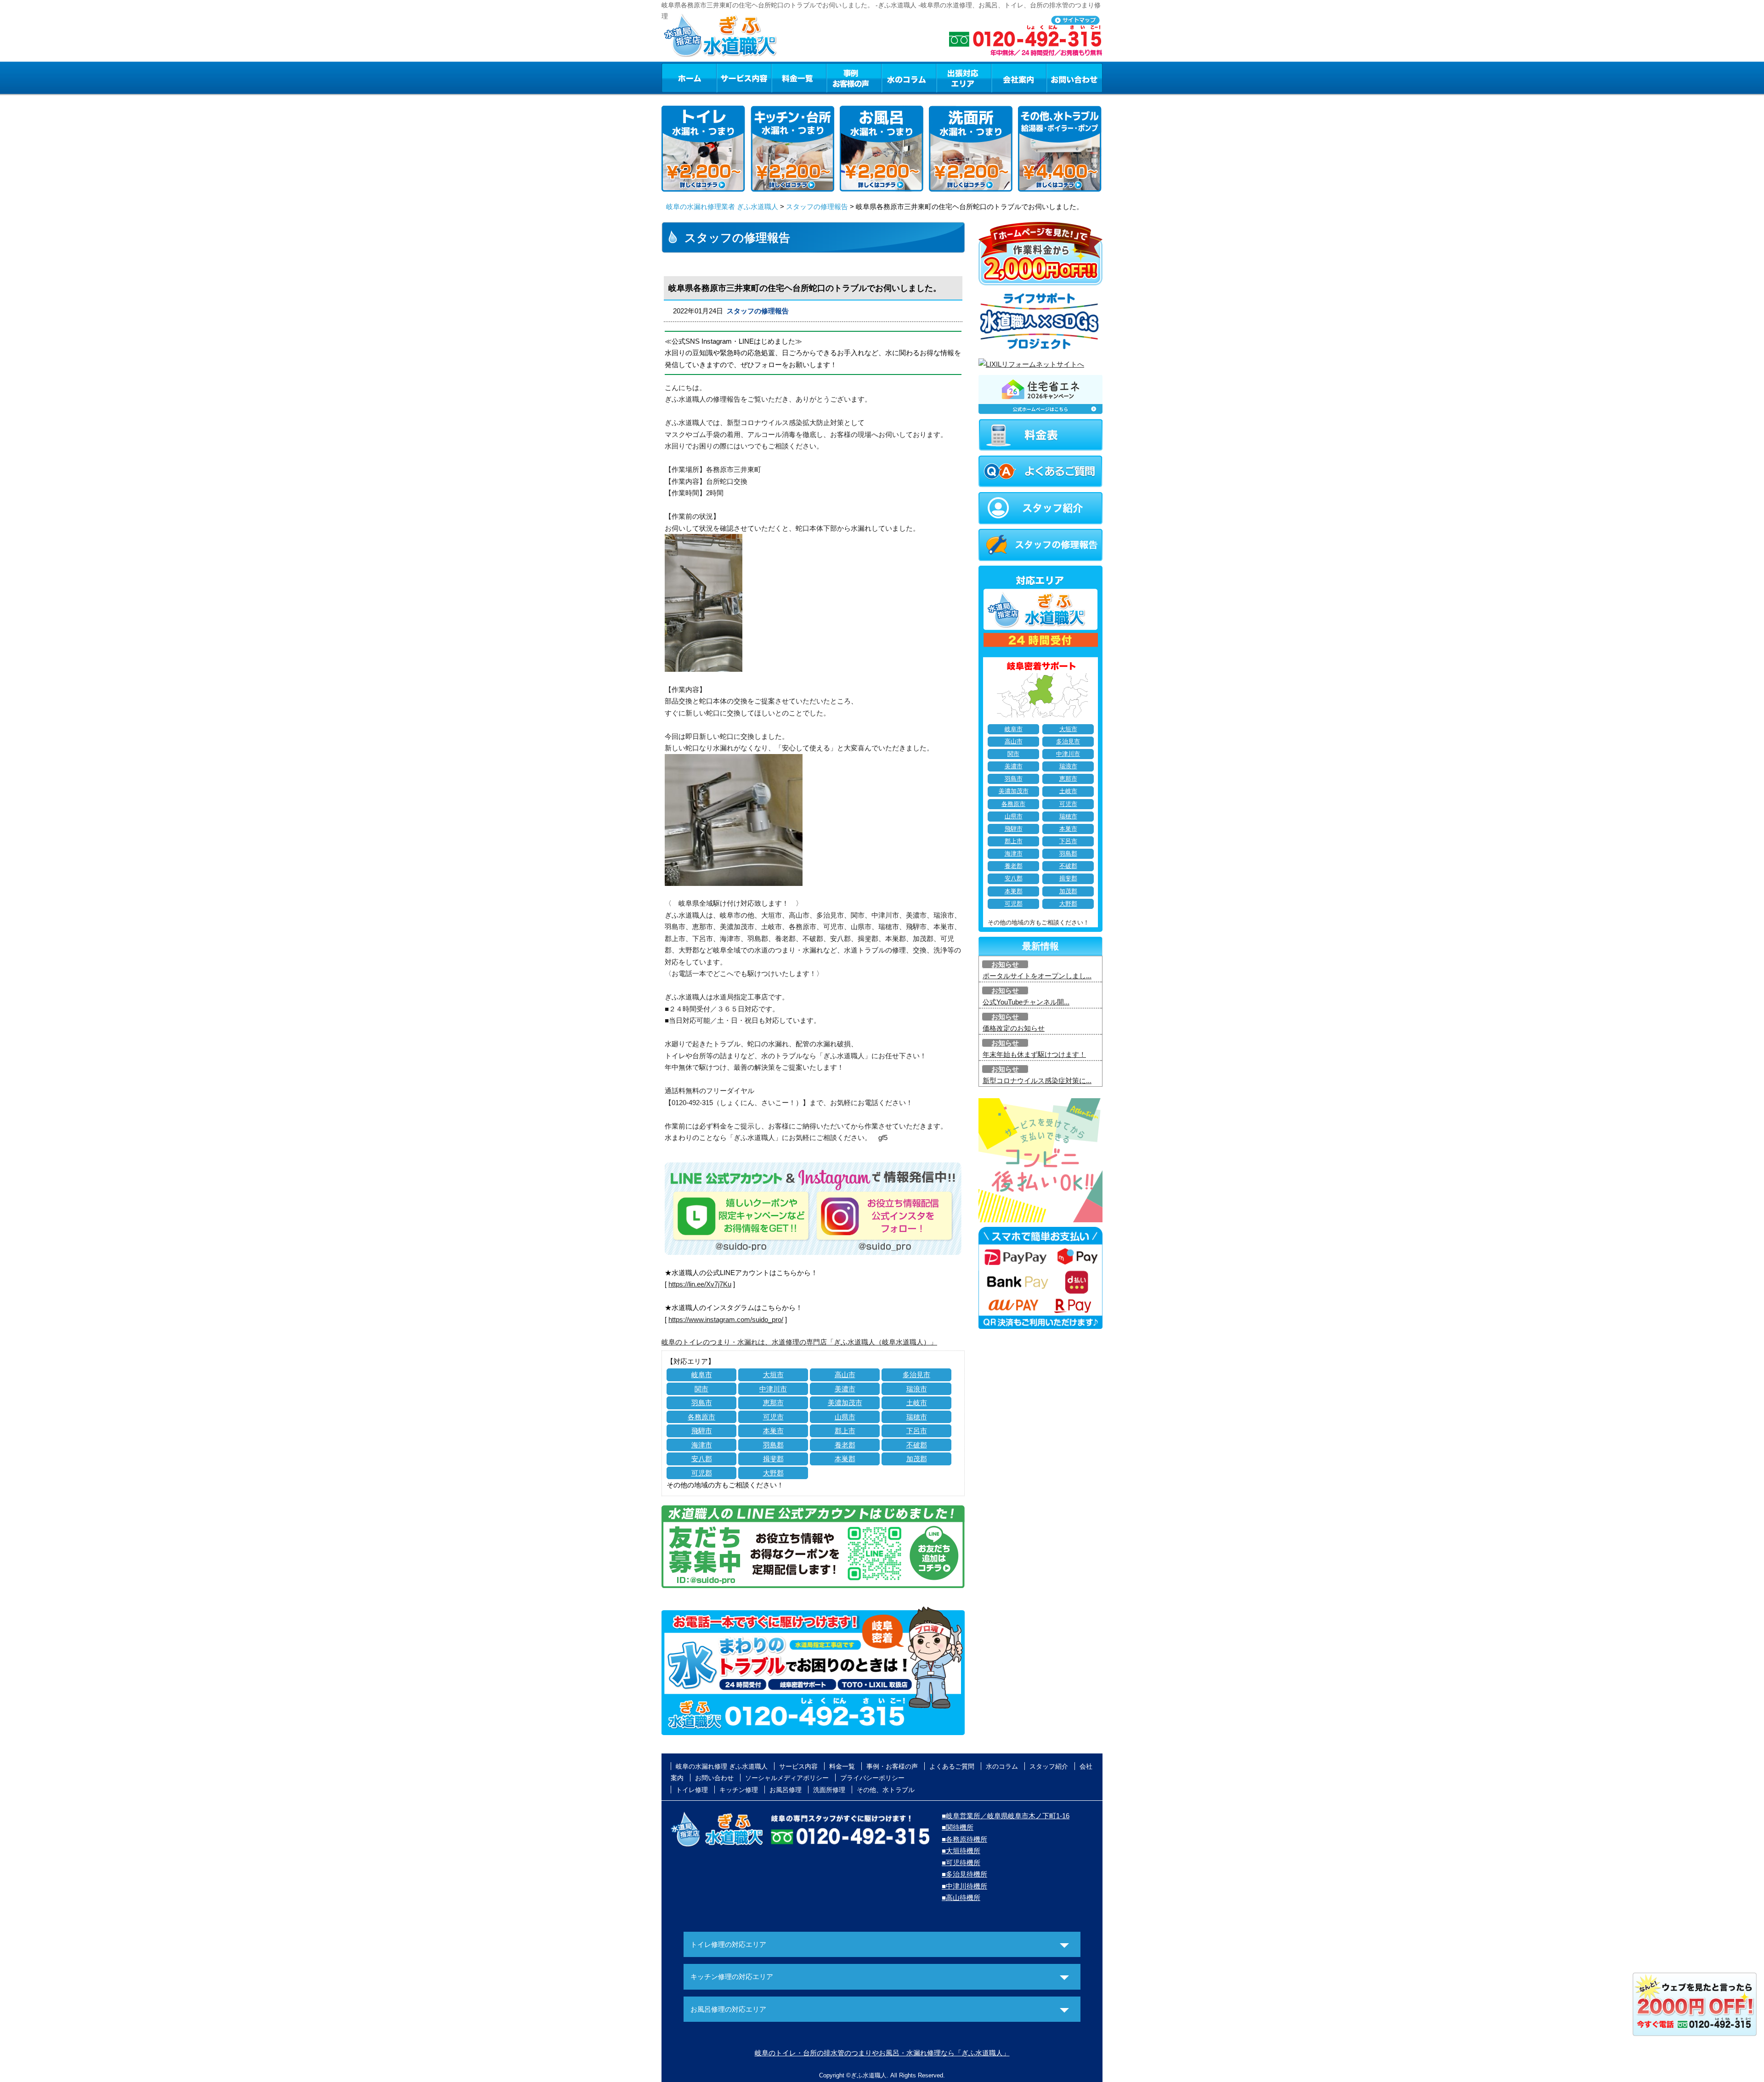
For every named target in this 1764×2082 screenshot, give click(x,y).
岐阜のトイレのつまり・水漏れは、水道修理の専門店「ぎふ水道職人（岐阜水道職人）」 (799, 1342)
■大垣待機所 (961, 1851)
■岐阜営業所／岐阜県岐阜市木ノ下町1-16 (1006, 1816)
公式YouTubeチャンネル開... (1026, 1002)
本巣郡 (845, 1459)
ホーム (689, 78)
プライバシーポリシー (872, 1778)
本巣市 (773, 1431)
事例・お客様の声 (854, 78)
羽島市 (702, 1403)
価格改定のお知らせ (1014, 1028)
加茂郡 (917, 1459)
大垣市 (773, 1375)
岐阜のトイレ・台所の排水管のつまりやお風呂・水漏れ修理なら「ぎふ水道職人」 (882, 2053)
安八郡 (702, 1459)
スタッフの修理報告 (817, 207)
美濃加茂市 (845, 1403)
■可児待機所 (961, 1863)
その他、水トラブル (886, 1790)
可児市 (773, 1417)
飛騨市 (702, 1431)
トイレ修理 (692, 1790)
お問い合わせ (1074, 78)
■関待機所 (958, 1827)
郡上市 (845, 1431)
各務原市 (701, 1417)
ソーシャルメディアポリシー (787, 1778)
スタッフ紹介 (1049, 1766)
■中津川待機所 (964, 1886)
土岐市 (917, 1403)
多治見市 (916, 1375)
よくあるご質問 (952, 1766)
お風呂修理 (786, 1790)
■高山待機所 (961, 1898)
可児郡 (702, 1473)
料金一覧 (799, 78)
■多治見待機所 (964, 1874)
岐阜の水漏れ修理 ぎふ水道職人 (722, 1766)
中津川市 (773, 1389)
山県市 (845, 1417)
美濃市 (845, 1389)
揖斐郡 (773, 1459)
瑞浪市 (917, 1389)
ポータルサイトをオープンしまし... (1037, 976)
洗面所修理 (829, 1790)
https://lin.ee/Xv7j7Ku (700, 1284)
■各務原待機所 (964, 1839)
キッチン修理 (739, 1790)
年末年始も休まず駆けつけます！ (1034, 1054)
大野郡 (773, 1473)
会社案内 (1019, 78)
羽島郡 (773, 1445)
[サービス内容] (727, 78)
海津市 (702, 1445)
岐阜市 (702, 1375)
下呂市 (917, 1431)
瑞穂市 (917, 1417)
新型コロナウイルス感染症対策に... (1037, 1081)
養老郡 (845, 1445)
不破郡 (917, 1445)
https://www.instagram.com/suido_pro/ (726, 1319)
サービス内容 (744, 78)
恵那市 (773, 1403)
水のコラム (909, 78)
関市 (701, 1389)
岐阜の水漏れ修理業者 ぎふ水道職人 (722, 207)
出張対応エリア (964, 78)
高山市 (845, 1375)
